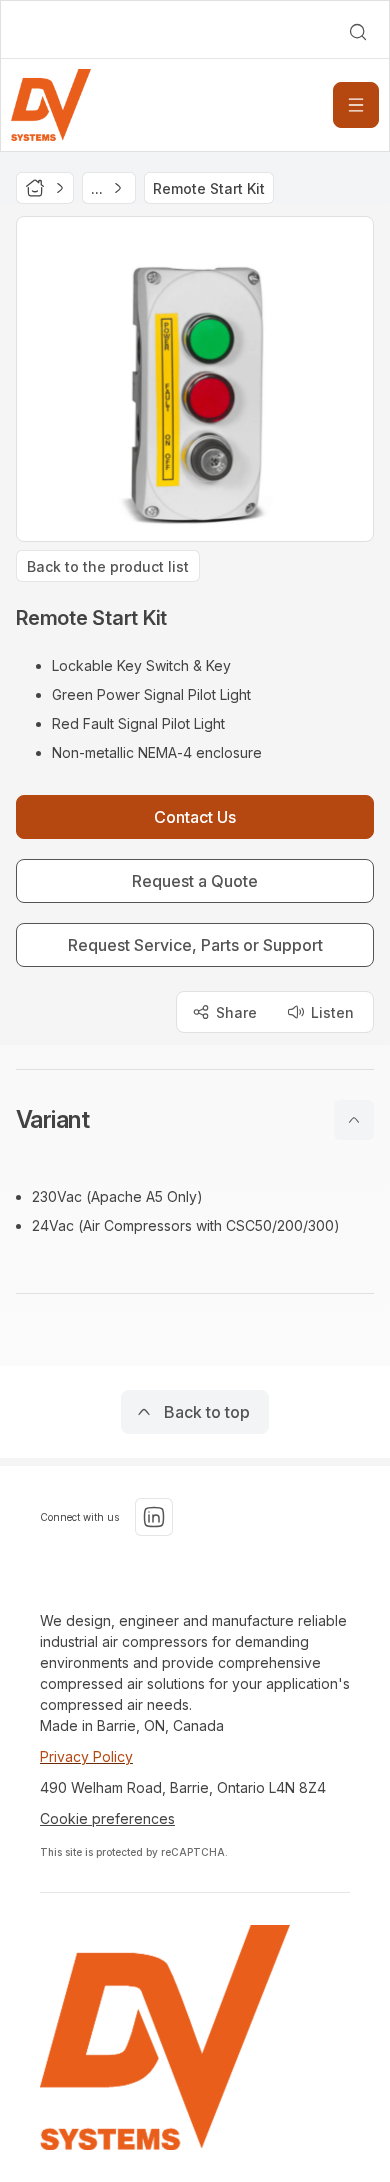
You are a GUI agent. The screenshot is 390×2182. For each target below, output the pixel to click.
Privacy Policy (86, 1756)
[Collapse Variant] (354, 1120)
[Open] (356, 105)
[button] (195, 1120)
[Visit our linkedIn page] (154, 1517)
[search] (358, 32)
